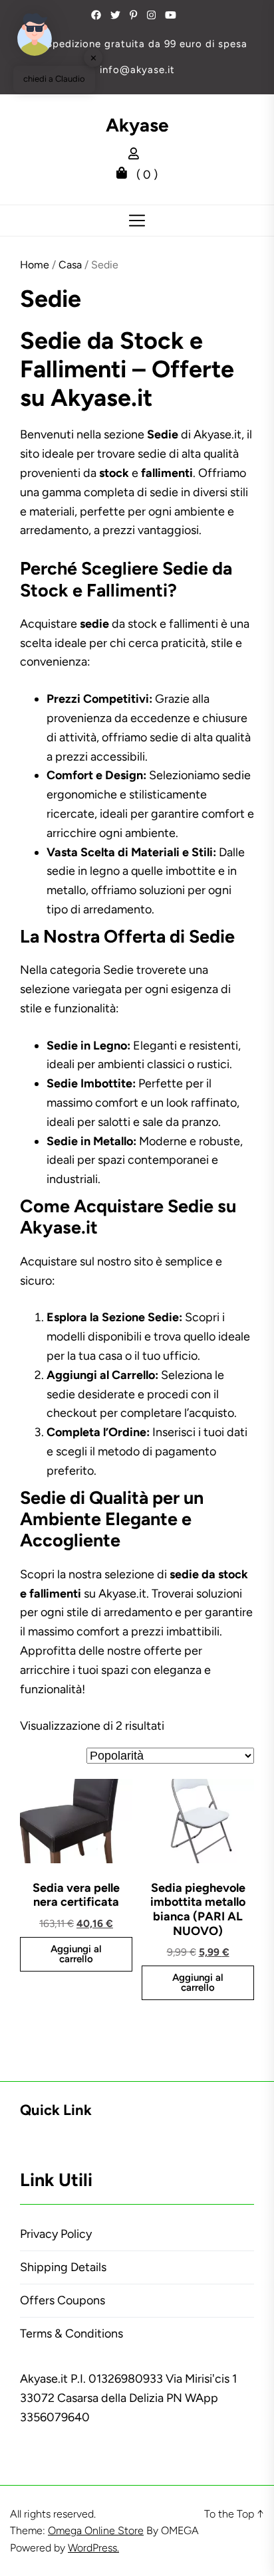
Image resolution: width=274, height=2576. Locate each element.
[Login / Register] (137, 155)
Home (35, 265)
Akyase (137, 125)
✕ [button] (93, 57)
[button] (35, 35)
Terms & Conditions (71, 2334)
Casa (70, 265)
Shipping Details (63, 2267)
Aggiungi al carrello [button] (76, 1954)
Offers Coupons (63, 2300)
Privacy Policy (56, 2234)
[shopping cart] (125, 175)
